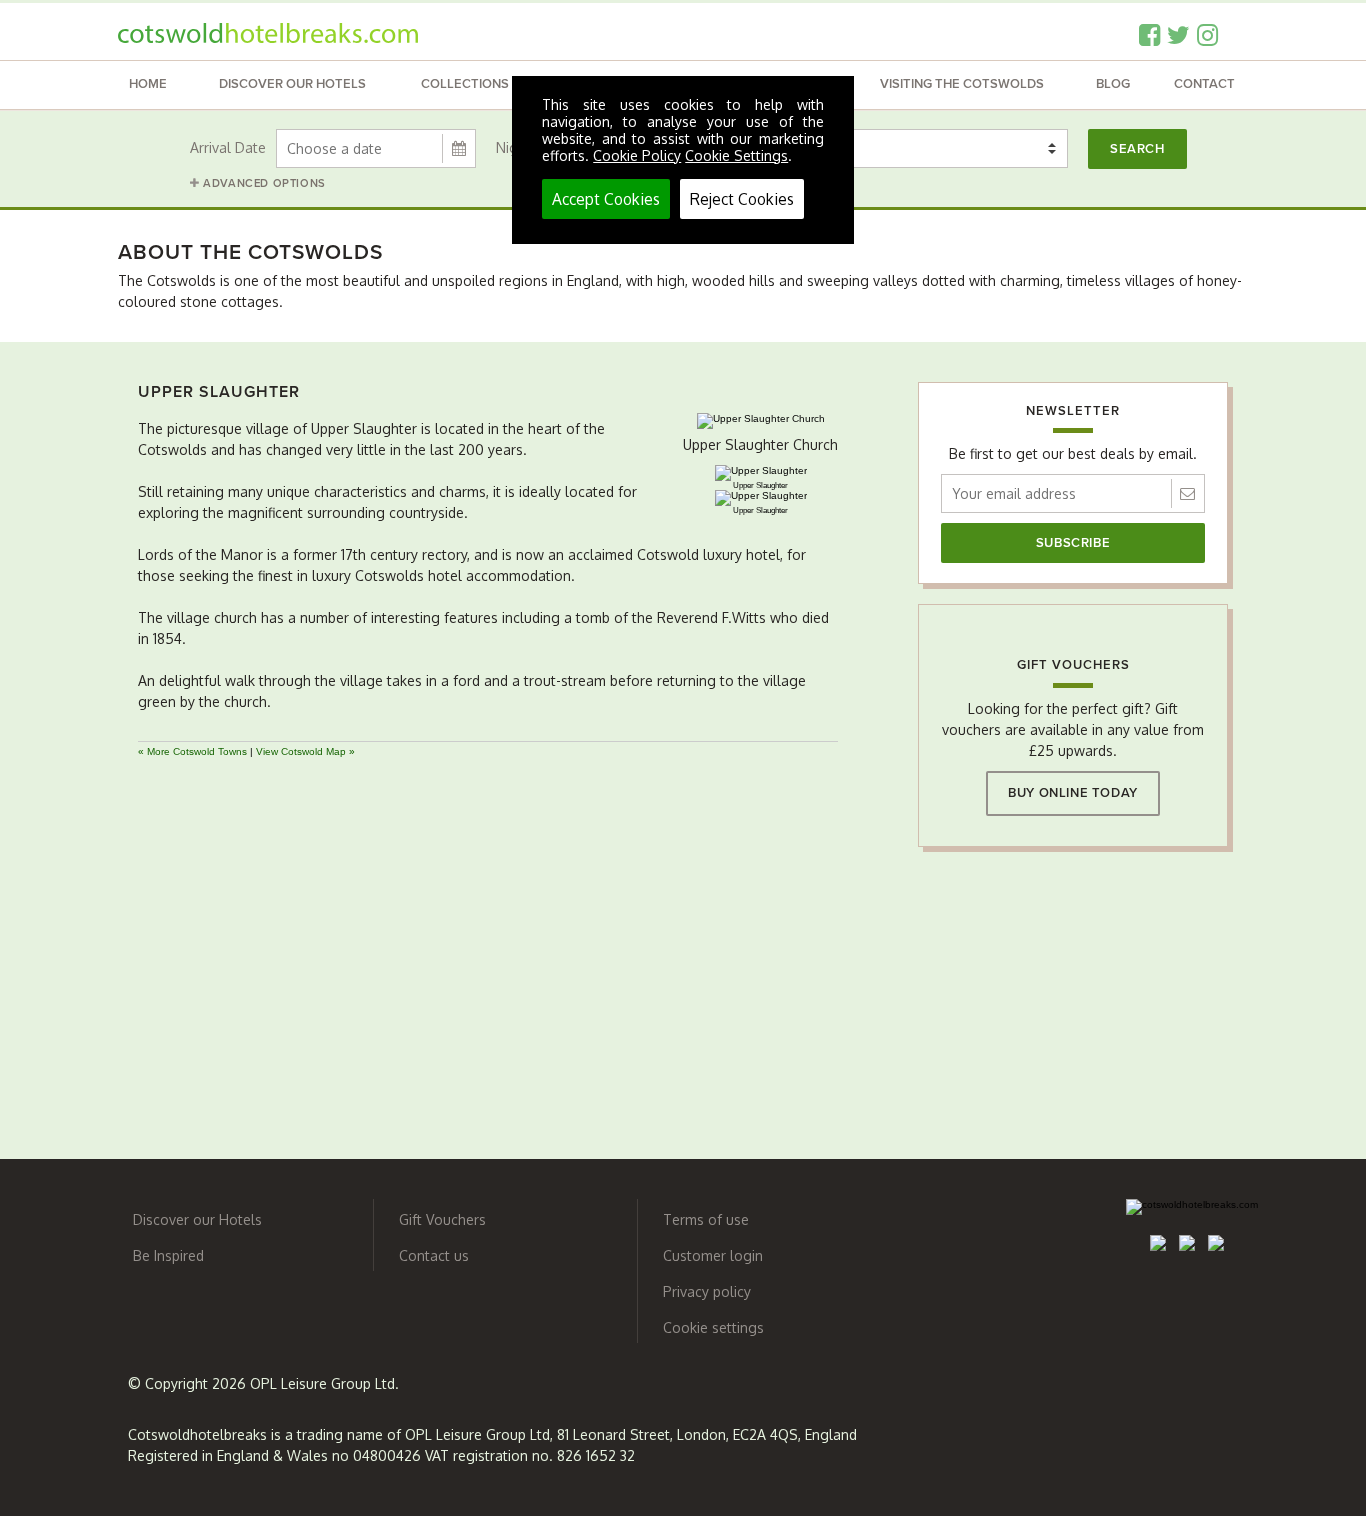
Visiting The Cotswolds (962, 84)
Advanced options (263, 183)
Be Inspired (168, 1255)
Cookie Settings (736, 155)
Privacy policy (707, 1291)
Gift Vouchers (442, 1219)
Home (148, 84)
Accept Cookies (606, 199)
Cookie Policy (637, 155)
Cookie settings (713, 1327)
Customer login (713, 1255)
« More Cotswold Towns (192, 751)
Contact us (434, 1255)
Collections (465, 84)
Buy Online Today (1073, 793)
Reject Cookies (742, 199)
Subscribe (1073, 543)
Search (1137, 149)
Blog (1113, 84)
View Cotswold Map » (305, 751)
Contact (1204, 84)
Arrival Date (228, 147)
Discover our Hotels (292, 84)
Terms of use (706, 1219)
